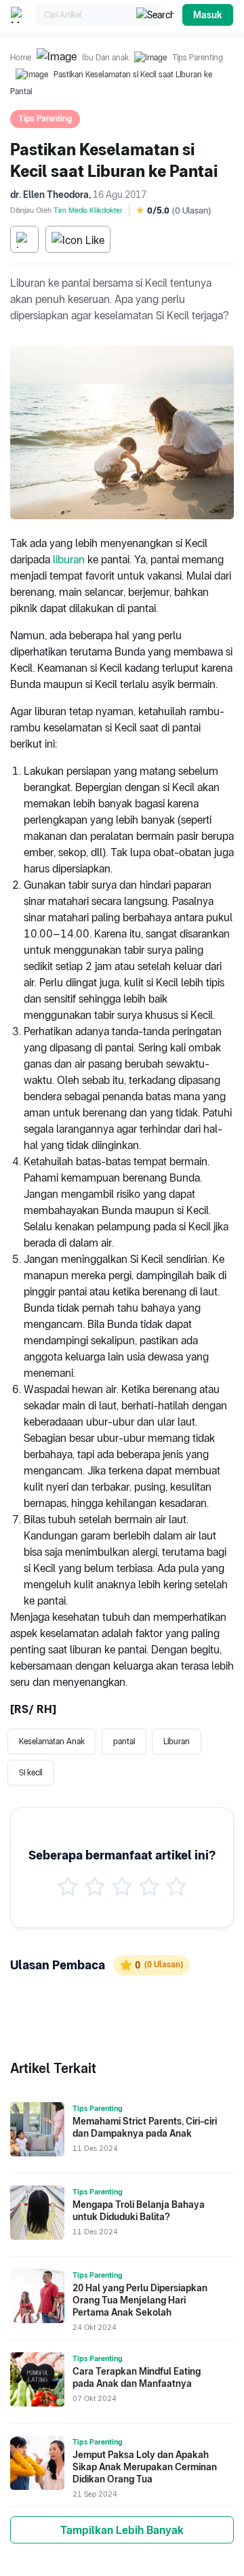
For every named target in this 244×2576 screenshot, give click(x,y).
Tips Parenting (198, 58)
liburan (69, 560)
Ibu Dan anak (105, 58)
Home (21, 58)
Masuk (208, 15)
